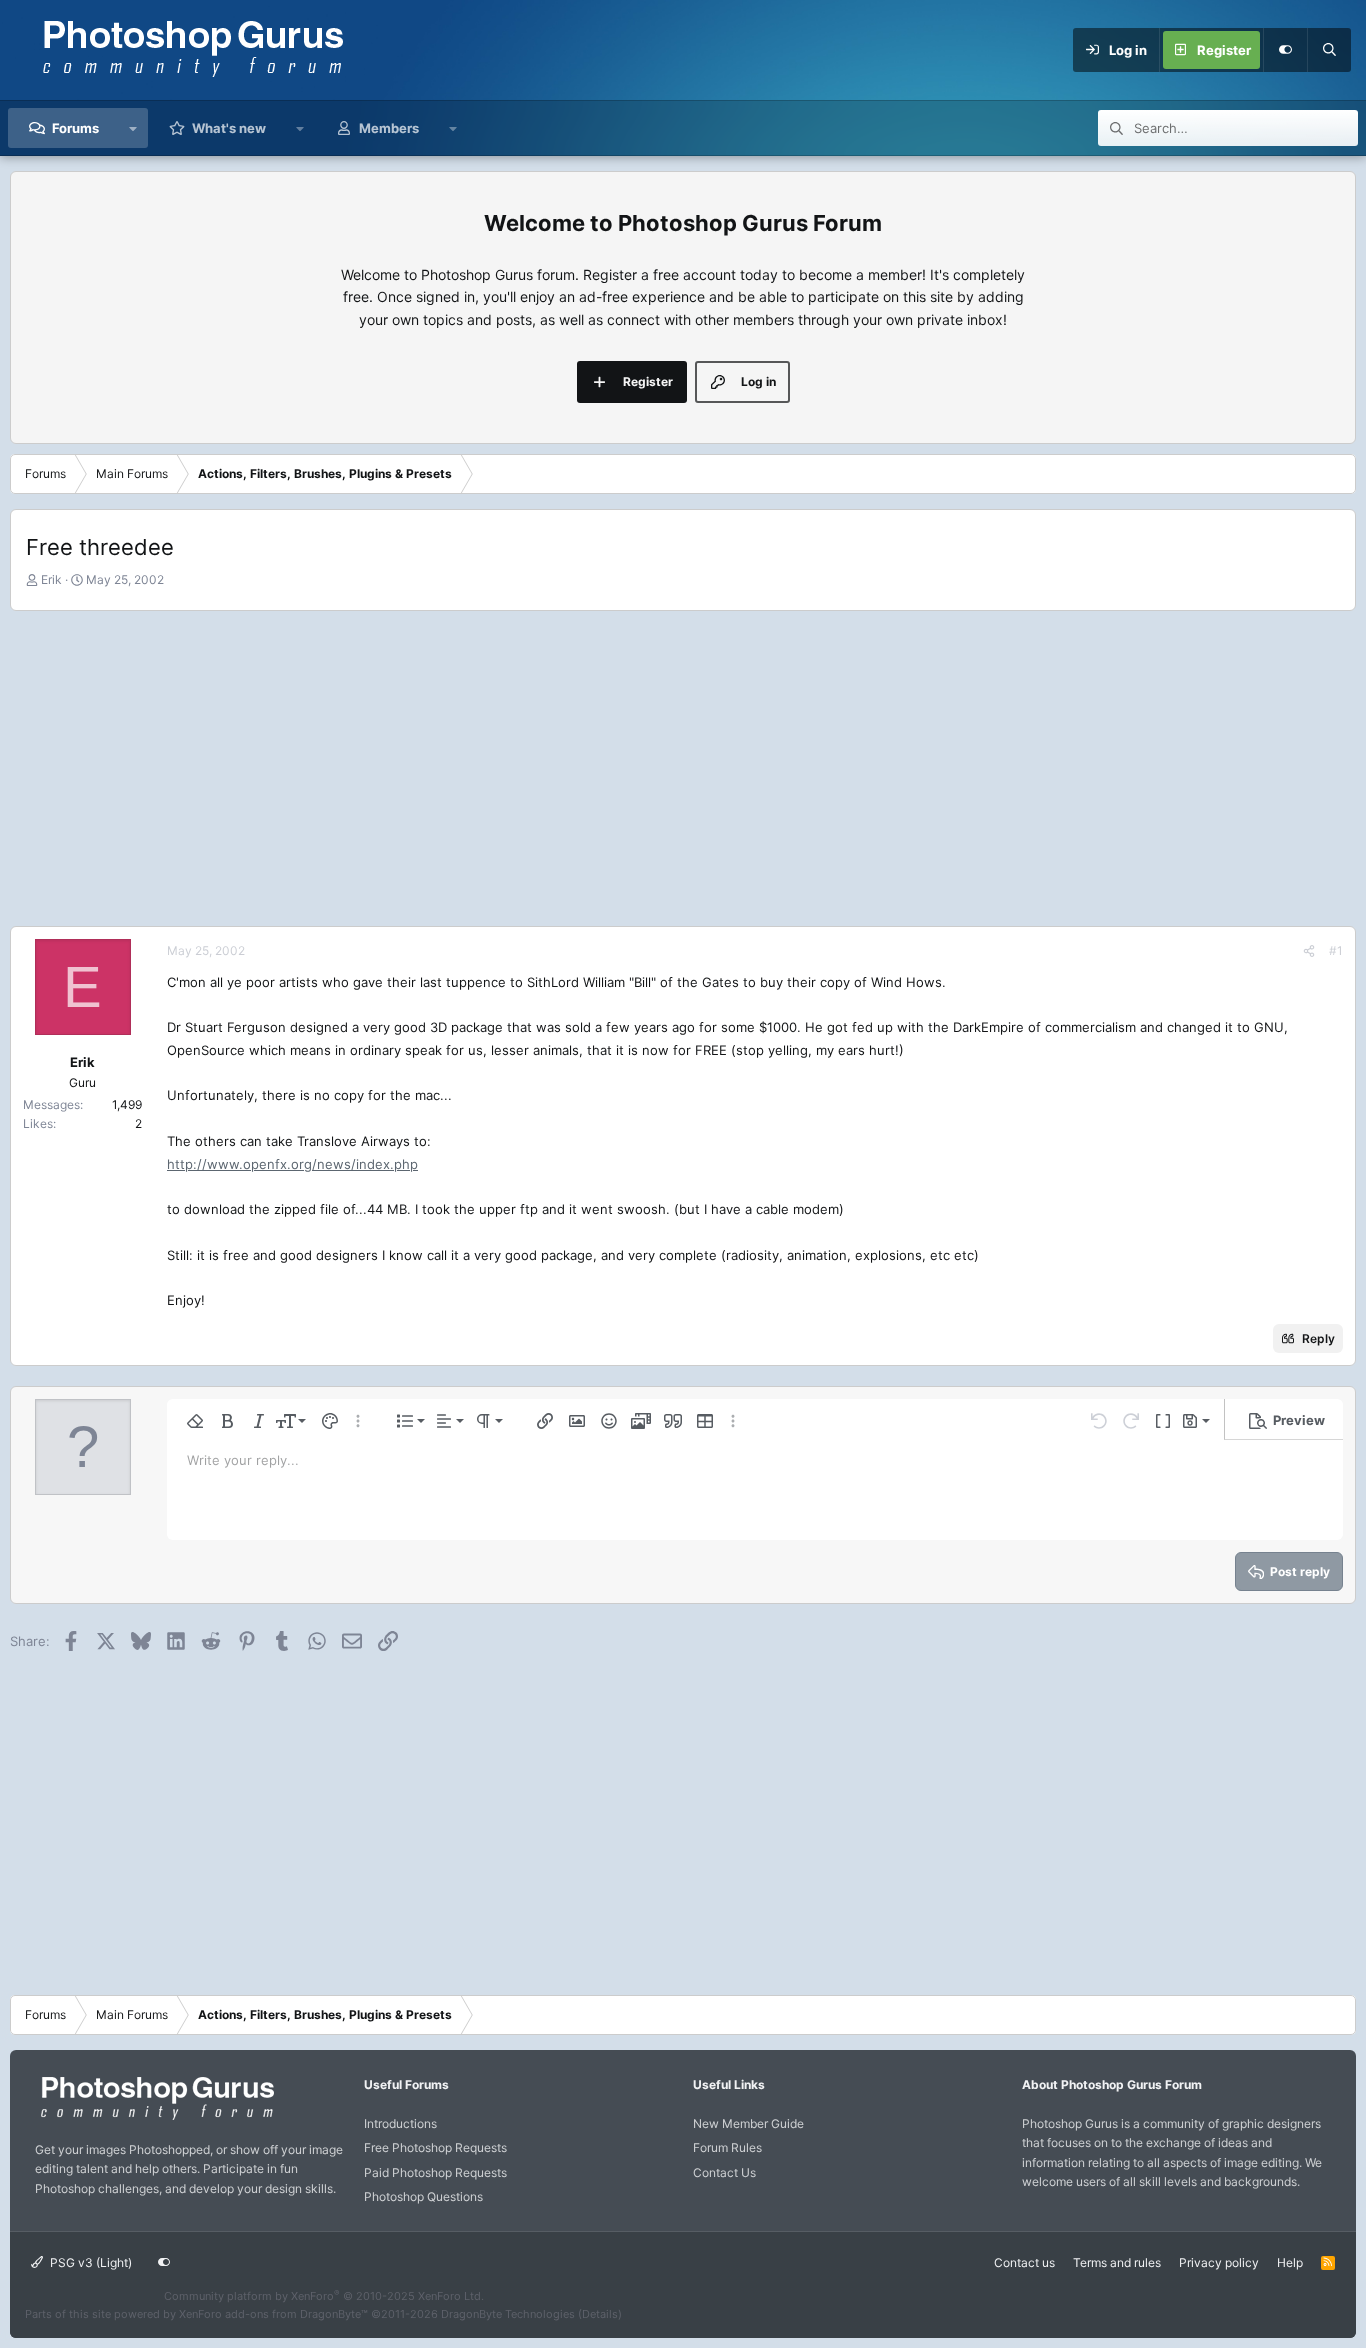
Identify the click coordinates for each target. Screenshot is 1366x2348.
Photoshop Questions (423, 2196)
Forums (75, 128)
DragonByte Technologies (508, 2314)
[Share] (1309, 950)
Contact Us (724, 2172)
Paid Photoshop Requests (435, 2172)
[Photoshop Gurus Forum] (155, 2118)
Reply (1318, 1338)
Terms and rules (1117, 2262)
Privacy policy (1219, 2262)
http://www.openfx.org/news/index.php (292, 1164)
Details (600, 2314)
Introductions (400, 2123)
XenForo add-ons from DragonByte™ (273, 2314)
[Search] (1329, 50)
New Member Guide (748, 2123)
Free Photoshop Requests (435, 2147)
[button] (133, 128)
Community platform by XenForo (324, 2296)
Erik (51, 579)
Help (1290, 2262)
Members (389, 128)
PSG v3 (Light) (89, 2262)
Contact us (1024, 2262)
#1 (1336, 950)
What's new (229, 128)
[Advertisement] (683, 766)
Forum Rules (727, 2147)
